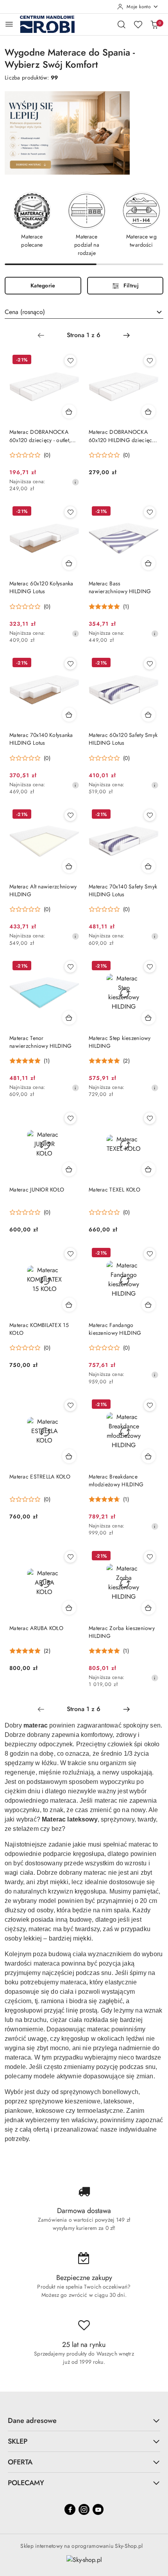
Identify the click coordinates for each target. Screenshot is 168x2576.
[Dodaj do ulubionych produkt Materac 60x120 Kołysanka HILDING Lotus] (70, 512)
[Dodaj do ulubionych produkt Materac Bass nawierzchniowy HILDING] (150, 512)
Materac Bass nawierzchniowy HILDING (120, 587)
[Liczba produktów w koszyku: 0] (154, 24)
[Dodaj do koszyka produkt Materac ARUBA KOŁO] (69, 1608)
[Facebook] (70, 2509)
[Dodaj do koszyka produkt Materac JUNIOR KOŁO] (69, 1169)
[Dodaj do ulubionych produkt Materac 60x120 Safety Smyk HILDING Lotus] (150, 664)
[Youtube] (98, 2509)
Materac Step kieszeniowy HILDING (120, 1042)
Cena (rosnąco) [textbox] (25, 312)
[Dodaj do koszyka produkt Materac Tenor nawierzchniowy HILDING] (69, 1018)
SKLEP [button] (18, 2441)
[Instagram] (84, 2509)
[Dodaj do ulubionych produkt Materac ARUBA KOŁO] (70, 1557)
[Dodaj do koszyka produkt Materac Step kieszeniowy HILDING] (148, 1018)
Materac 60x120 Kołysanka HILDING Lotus (41, 587)
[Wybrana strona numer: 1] (84, 335)
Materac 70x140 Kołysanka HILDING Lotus (41, 739)
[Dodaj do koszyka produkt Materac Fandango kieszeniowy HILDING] (148, 1305)
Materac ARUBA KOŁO (36, 1628)
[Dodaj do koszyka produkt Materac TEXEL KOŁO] (148, 1169)
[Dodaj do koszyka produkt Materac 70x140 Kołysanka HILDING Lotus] (69, 715)
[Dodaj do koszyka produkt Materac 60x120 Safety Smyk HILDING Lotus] (148, 715)
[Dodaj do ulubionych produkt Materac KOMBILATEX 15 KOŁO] (70, 1254)
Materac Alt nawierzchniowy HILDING (43, 890)
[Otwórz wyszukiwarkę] (122, 24)
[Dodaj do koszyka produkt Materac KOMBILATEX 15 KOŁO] (69, 1305)
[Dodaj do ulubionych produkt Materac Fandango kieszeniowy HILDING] (150, 1254)
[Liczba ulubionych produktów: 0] (138, 24)
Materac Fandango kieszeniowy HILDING (115, 1329)
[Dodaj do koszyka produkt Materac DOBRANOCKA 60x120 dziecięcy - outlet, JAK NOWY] (69, 412)
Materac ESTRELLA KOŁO (40, 1477)
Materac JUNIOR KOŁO (37, 1190)
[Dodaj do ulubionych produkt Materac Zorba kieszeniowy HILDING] (150, 1557)
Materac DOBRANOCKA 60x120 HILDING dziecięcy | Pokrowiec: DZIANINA (123, 436)
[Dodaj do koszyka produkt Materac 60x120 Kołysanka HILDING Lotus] (69, 563)
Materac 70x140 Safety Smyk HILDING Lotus (123, 890)
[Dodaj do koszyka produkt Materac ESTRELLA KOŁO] (69, 1456)
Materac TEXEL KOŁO (114, 1190)
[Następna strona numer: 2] (127, 335)
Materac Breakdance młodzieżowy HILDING (116, 1480)
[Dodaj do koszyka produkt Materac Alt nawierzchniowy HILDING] (69, 866)
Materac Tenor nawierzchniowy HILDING (40, 1042)
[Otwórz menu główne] (9, 24)
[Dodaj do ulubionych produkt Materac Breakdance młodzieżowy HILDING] (150, 1405)
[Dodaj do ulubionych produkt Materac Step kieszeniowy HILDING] (150, 967)
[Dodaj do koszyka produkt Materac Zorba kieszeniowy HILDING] (148, 1608)
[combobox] (84, 312)
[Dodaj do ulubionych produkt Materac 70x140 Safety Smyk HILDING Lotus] (150, 815)
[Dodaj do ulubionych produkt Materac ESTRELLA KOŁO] (70, 1405)
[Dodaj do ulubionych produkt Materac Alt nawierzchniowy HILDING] (70, 815)
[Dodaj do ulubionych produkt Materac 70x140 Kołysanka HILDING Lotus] (70, 664)
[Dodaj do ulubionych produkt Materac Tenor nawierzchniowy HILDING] (70, 967)
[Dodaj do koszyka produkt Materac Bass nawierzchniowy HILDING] (148, 563)
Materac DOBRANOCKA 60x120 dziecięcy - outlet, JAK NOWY (40, 436)
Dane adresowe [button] (32, 2421)
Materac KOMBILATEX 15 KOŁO (39, 1329)
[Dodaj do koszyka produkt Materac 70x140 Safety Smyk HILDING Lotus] (148, 866)
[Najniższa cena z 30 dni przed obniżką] (75, 482)
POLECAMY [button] (26, 2483)
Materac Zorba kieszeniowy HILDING (122, 1632)
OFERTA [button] (20, 2462)
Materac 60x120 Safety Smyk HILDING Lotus (123, 739)
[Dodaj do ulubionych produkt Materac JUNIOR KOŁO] (70, 1118)
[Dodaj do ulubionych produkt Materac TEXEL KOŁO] (150, 1118)
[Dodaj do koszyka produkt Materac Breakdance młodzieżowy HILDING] (148, 1456)
